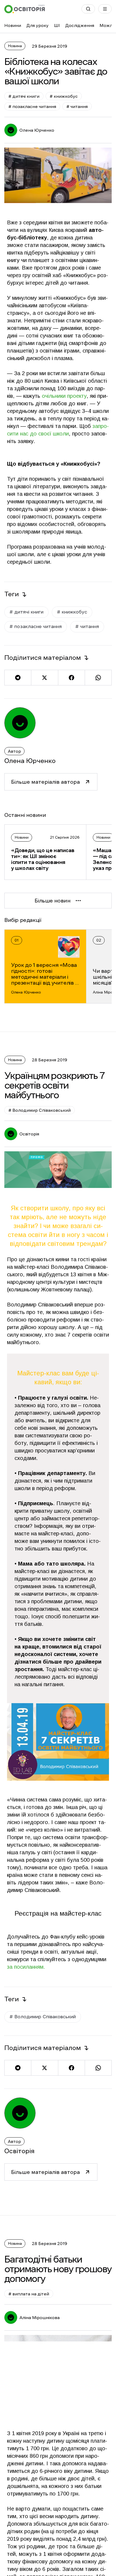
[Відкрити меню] (105, 9)
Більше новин (52, 901)
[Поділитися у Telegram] (18, 678)
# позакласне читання (32, 106)
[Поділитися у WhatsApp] (98, 678)
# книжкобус (64, 96)
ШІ (57, 25)
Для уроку (37, 25)
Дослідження (80, 25)
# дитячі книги (24, 96)
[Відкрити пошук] (88, 9)
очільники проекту (64, 396)
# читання (77, 106)
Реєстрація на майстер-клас (58, 1913)
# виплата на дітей (29, 2294)
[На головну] (25, 9)
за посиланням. (26, 1967)
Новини (13, 25)
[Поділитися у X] (44, 678)
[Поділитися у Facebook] (71, 678)
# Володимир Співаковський (40, 1110)
